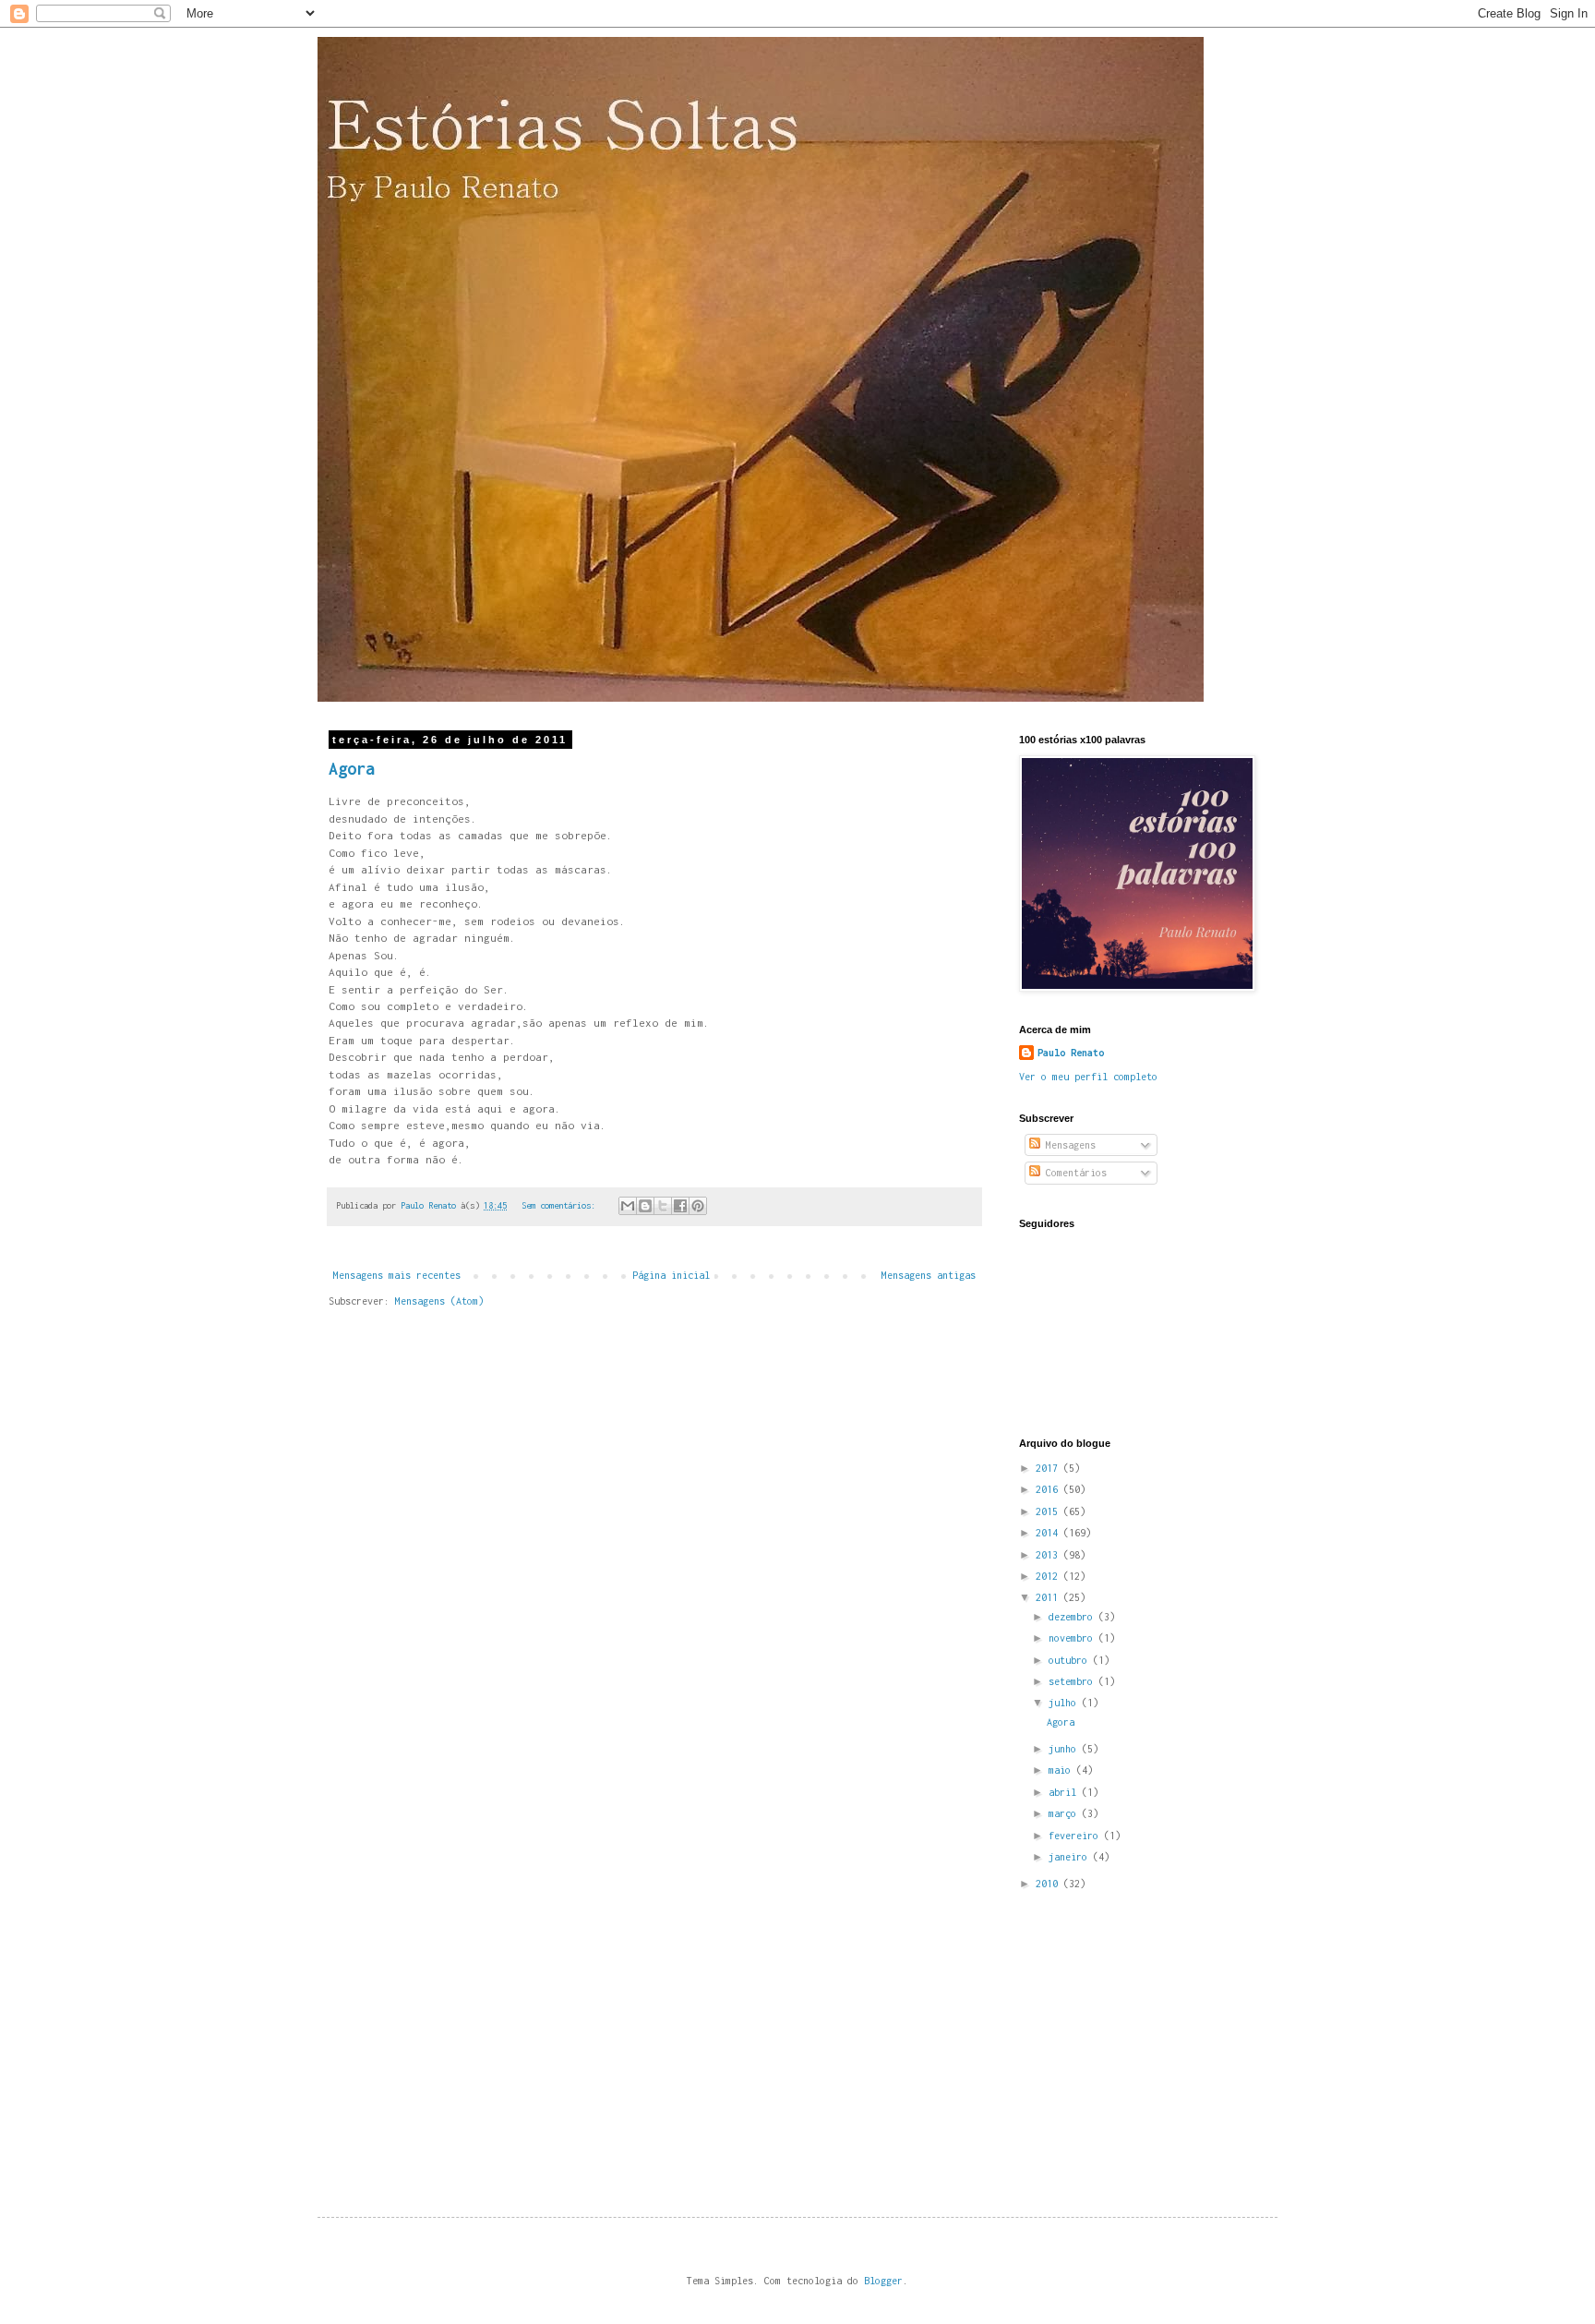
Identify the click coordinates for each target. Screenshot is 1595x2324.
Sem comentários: (561, 1205)
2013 (1049, 1555)
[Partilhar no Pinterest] (698, 1206)
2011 (1049, 1597)
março (1065, 1813)
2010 (1049, 1884)
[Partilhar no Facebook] (680, 1206)
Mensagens (1068, 1145)
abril (1065, 1792)
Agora (352, 769)
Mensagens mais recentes (397, 1275)
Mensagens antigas (929, 1275)
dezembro (1073, 1617)
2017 (1049, 1468)
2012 (1049, 1576)
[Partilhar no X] (663, 1206)
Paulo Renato (1071, 1053)
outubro (1071, 1660)
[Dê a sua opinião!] (645, 1206)
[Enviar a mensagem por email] (628, 1206)
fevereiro (1076, 1836)
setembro (1073, 1681)
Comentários (1073, 1173)
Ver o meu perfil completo (1088, 1077)
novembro (1073, 1638)
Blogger (883, 2281)
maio (1062, 1770)
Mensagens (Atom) (439, 1301)
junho (1065, 1749)
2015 (1049, 1511)
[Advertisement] (1157, 2037)
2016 (1049, 1489)
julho (1065, 1703)
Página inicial (671, 1275)
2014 (1049, 1533)
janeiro (1071, 1857)
